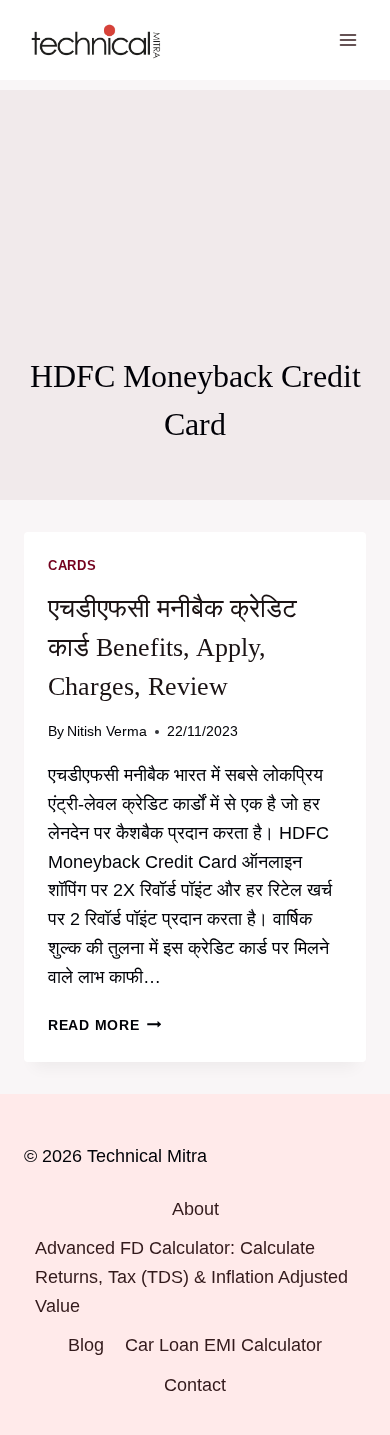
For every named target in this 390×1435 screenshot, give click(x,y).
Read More (104, 1025)
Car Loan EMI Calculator (223, 1345)
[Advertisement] (195, 190)
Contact (195, 1385)
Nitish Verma (107, 731)
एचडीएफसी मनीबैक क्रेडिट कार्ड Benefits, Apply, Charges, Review (172, 647)
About (195, 1209)
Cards (72, 566)
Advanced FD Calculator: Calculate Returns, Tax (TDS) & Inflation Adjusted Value (191, 1277)
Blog (86, 1345)
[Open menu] (347, 39)
